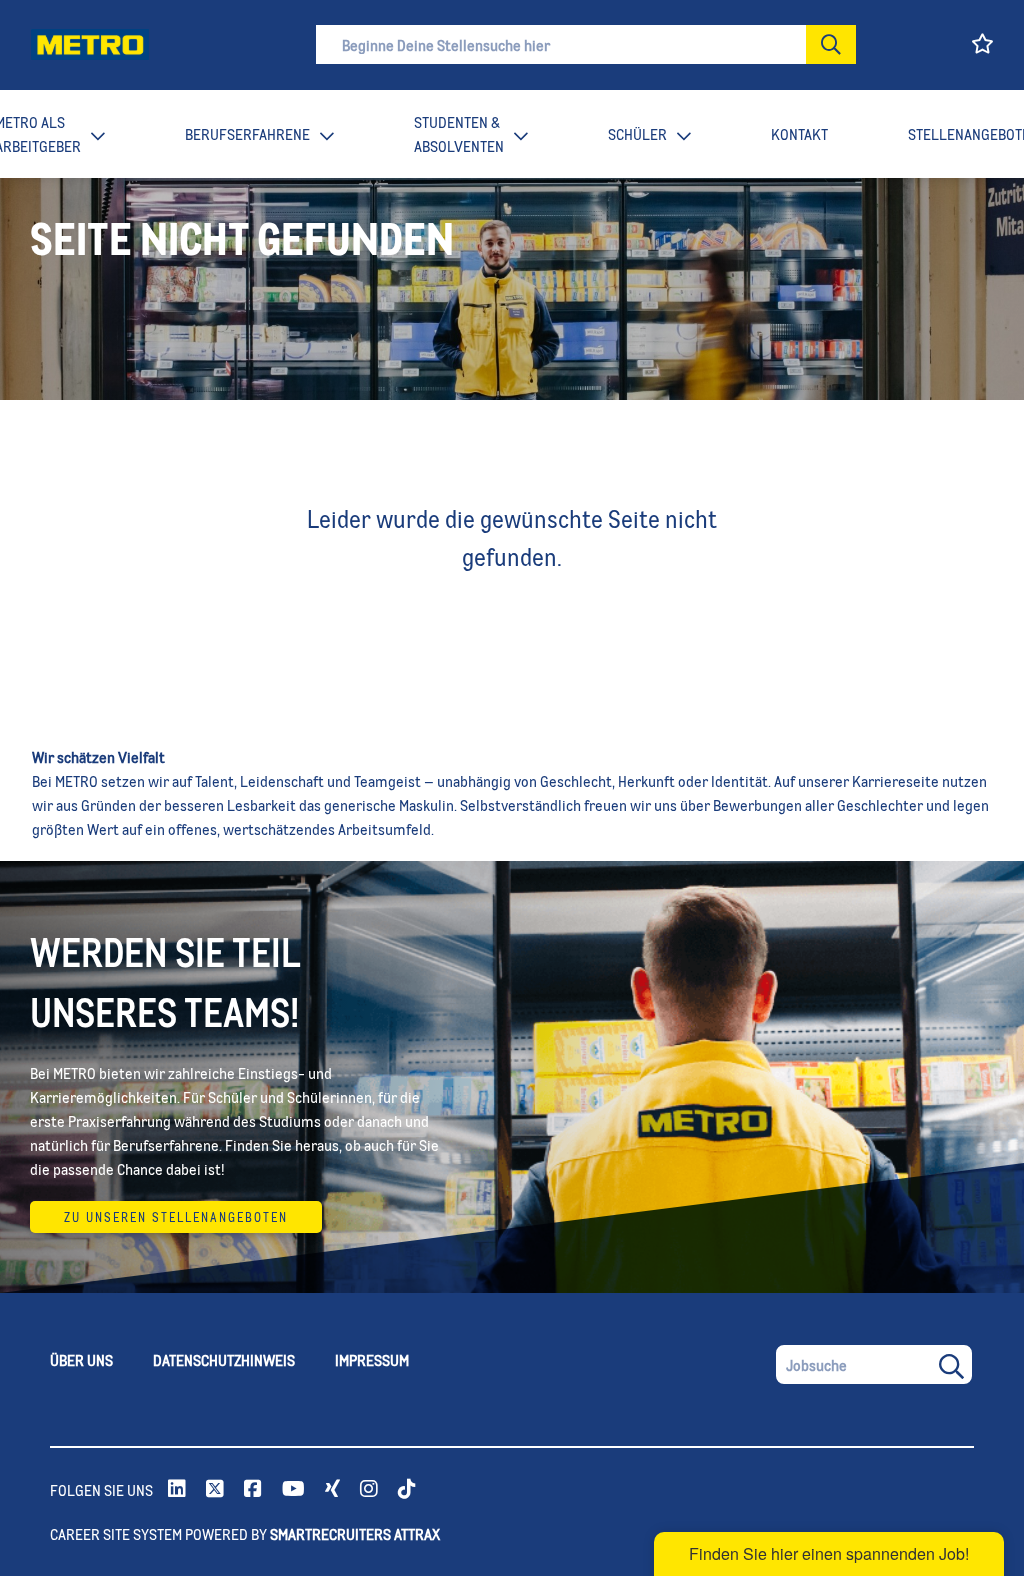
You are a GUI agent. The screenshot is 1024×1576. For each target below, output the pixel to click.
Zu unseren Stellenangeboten (176, 1217)
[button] (831, 44)
